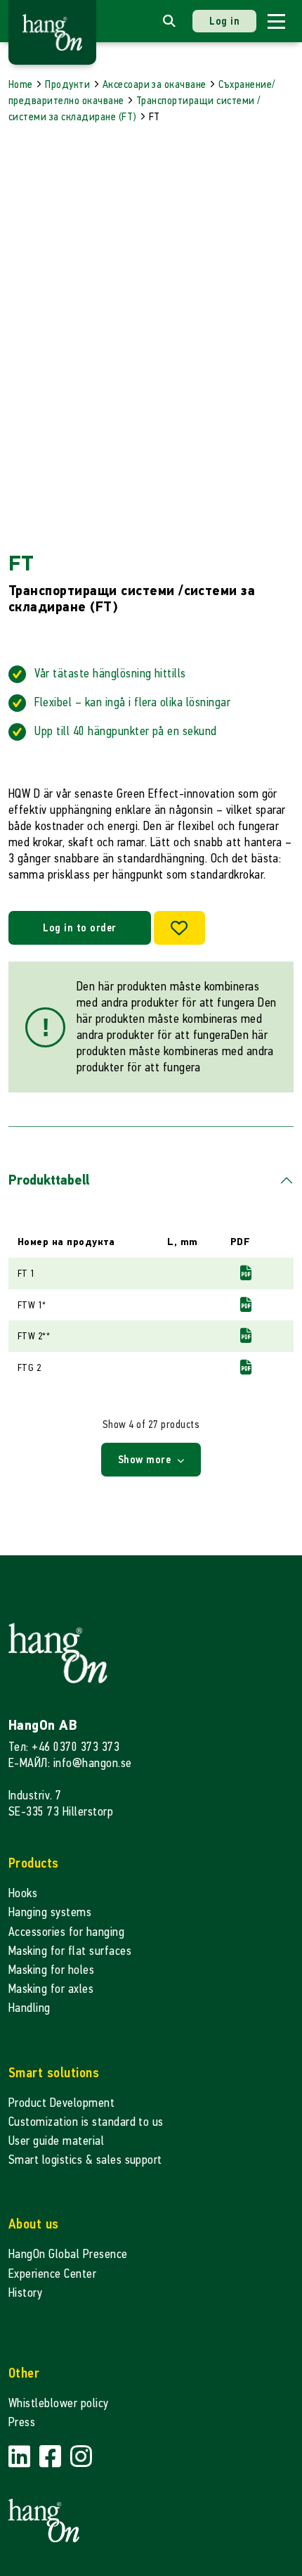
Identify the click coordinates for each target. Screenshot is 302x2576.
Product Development (61, 2103)
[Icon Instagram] (81, 2457)
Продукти (67, 84)
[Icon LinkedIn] (21, 2457)
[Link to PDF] (246, 1273)
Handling (29, 2008)
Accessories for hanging (66, 1932)
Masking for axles (51, 1989)
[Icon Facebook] (52, 2457)
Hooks (23, 1893)
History (25, 2293)
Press (22, 2422)
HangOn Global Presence (68, 2254)
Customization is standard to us (86, 2122)
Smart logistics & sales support (85, 2160)
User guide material (56, 2141)
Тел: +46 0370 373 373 (64, 1747)
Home (21, 84)
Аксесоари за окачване (155, 84)
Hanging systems (50, 1912)
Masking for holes (51, 1970)
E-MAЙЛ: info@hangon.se (70, 1763)
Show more (146, 1459)
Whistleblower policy (59, 2403)
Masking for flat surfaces (70, 1951)
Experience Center (52, 2274)
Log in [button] (224, 21)
